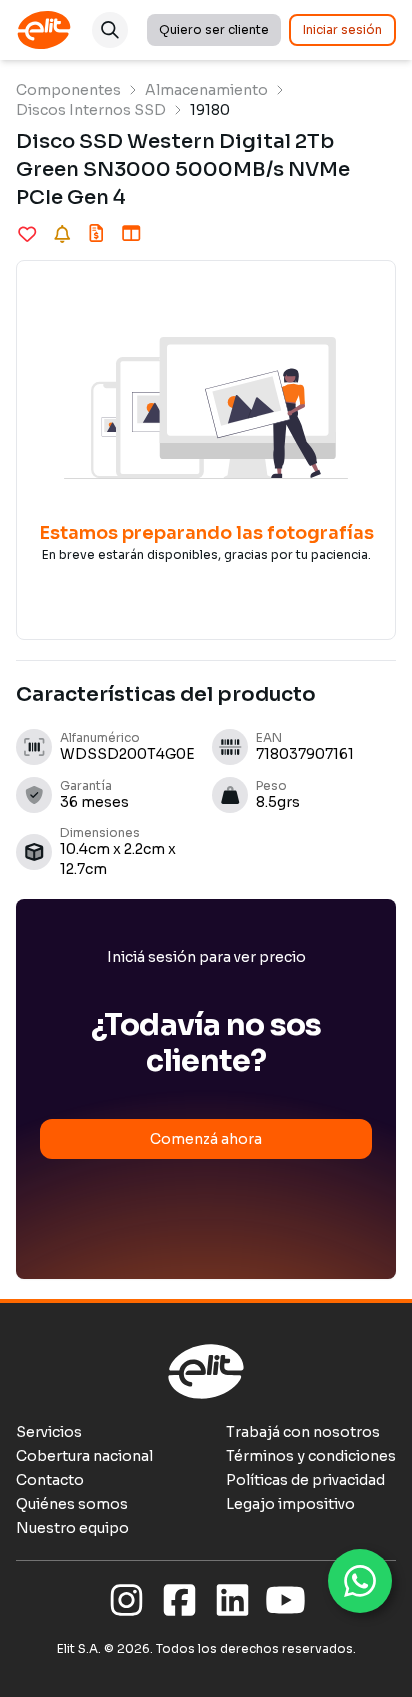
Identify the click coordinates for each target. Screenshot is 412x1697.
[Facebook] (179, 1601)
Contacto (50, 1480)
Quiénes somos (72, 1504)
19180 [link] (210, 110)
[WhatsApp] (360, 1581)
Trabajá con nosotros (303, 1432)
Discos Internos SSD (91, 110)
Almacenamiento (206, 90)
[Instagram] (126, 1601)
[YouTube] (285, 1601)
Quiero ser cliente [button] (214, 29)
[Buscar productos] (110, 30)
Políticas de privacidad (305, 1480)
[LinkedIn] (232, 1601)
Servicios (49, 1432)
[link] (68, 90)
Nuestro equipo (72, 1528)
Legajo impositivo (290, 1504)
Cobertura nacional (84, 1456)
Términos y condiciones (311, 1456)
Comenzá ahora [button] (206, 1139)
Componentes (68, 90)
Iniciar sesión (342, 29)
